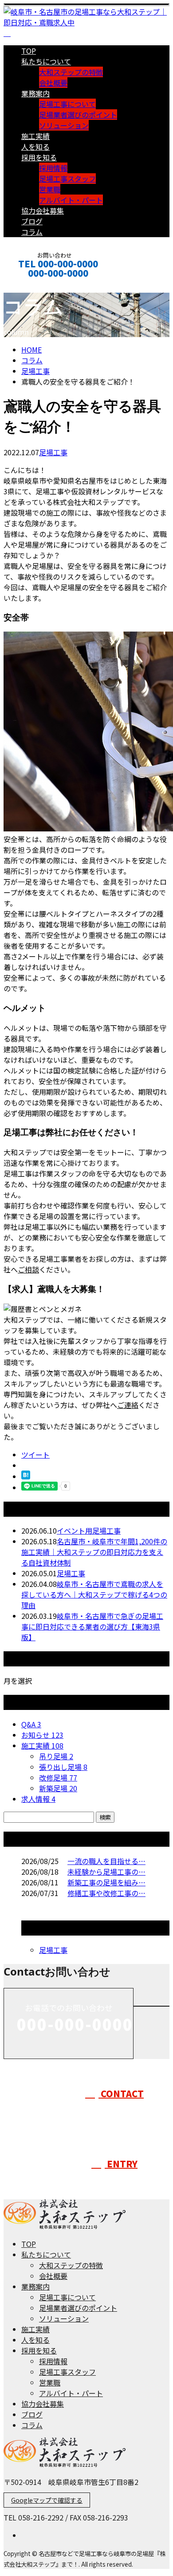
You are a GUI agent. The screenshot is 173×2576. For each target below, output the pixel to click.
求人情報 (38, 1799)
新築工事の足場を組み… (106, 1882)
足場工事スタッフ (67, 179)
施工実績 (35, 136)
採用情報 (53, 168)
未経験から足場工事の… (106, 1872)
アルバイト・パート (71, 200)
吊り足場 (56, 1756)
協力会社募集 (43, 211)
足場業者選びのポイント (78, 115)
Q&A (31, 1724)
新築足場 (58, 1788)
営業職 (50, 189)
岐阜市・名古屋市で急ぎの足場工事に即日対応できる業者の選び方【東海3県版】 (92, 1626)
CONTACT (35, 285)
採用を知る (39, 157)
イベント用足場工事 (89, 1530)
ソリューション (64, 125)
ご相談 (28, 1269)
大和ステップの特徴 (71, 72)
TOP (29, 51)
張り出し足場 (63, 1767)
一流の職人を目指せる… (106, 1861)
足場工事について (67, 104)
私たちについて (46, 61)
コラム (32, 232)
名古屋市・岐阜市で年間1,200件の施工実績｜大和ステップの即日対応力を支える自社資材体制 (94, 1552)
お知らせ (42, 1735)
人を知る (35, 147)
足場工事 (35, 371)
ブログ (32, 221)
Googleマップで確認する (47, 2500)
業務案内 (35, 93)
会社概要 (53, 83)
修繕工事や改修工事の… (106, 1893)
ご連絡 (128, 1405)
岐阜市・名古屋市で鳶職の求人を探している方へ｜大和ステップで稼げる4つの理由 (94, 1594)
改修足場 (58, 1777)
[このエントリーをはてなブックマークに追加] (26, 1476)
